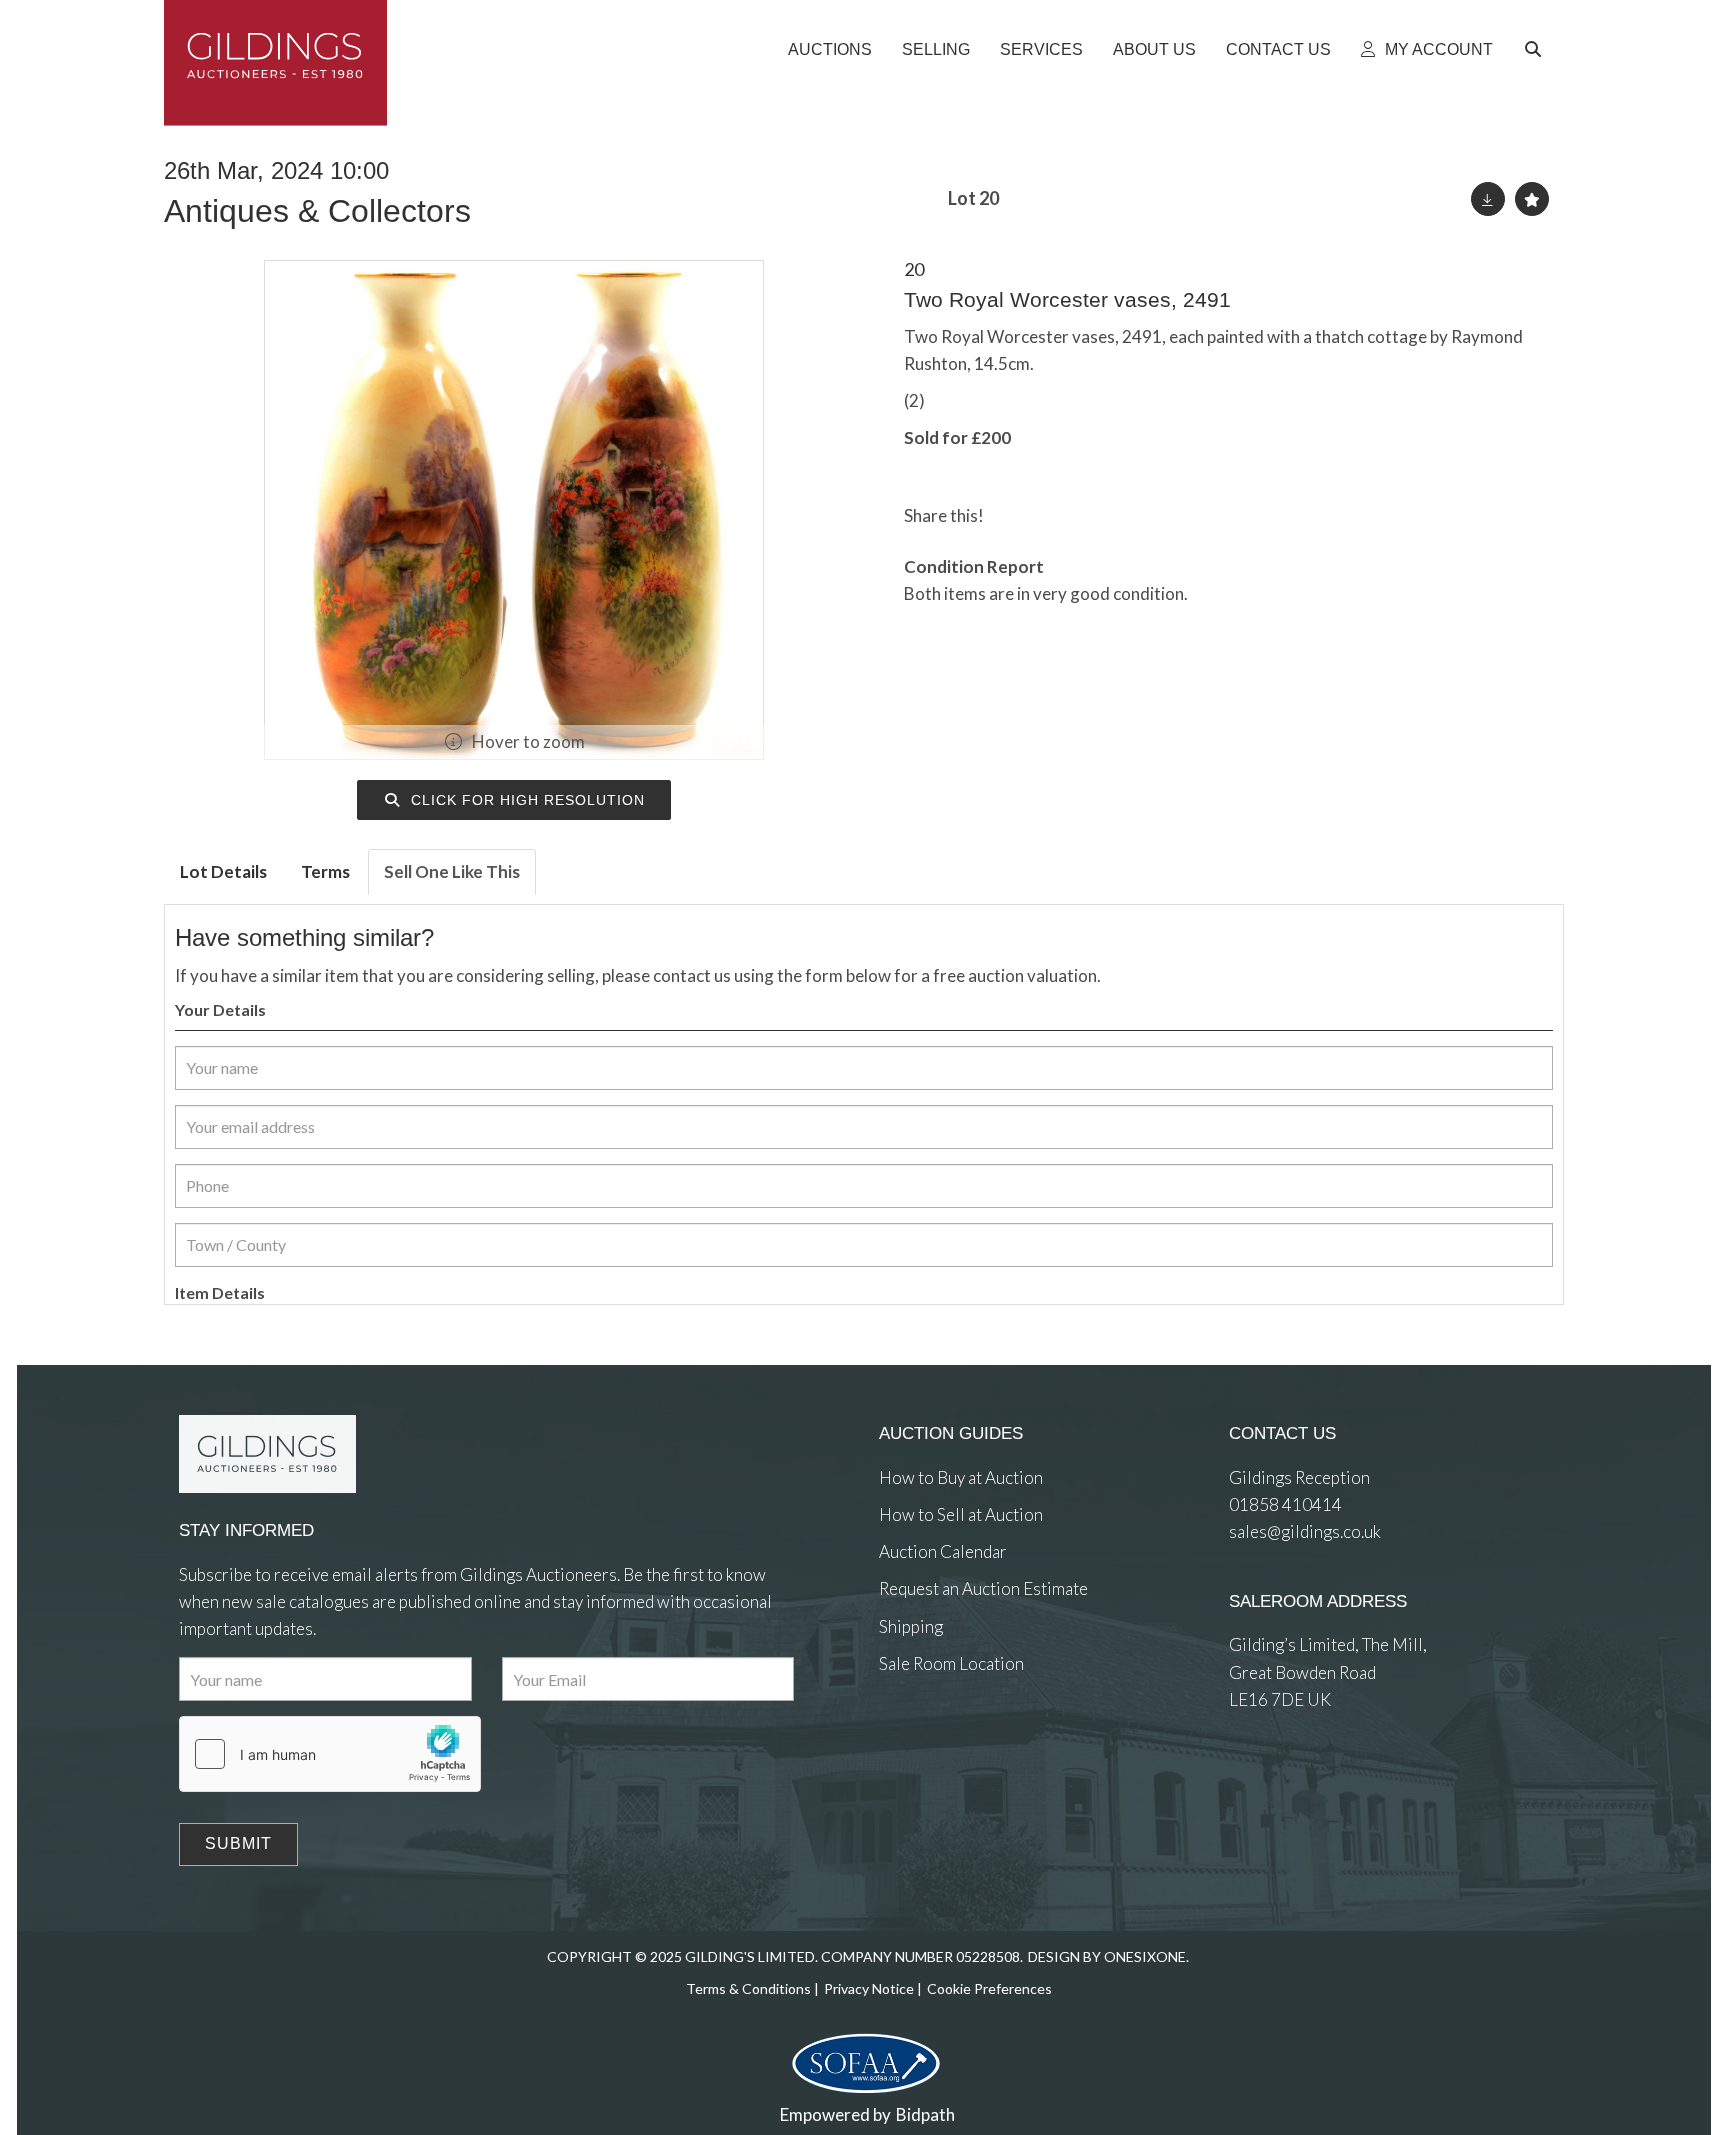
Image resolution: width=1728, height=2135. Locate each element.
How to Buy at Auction (961, 1477)
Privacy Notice (869, 1988)
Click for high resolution (525, 800)
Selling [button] (936, 49)
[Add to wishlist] (1532, 199)
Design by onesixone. (1108, 1956)
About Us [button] (1154, 49)
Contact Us (1278, 49)
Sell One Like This (452, 871)
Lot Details (223, 871)
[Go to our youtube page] (979, 1736)
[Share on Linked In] (1057, 515)
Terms (325, 871)
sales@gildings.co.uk (1305, 1531)
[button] (1536, 50)
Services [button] (1041, 49)
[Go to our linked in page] (939, 1736)
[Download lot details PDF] (1488, 199)
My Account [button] (1437, 49)
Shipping (911, 1626)
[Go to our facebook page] (898, 1736)
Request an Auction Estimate (983, 1588)
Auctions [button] (830, 49)
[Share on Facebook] (1016, 515)
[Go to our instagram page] (1097, 515)
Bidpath (925, 2114)
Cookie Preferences (989, 1988)
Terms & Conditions (748, 1988)
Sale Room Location (951, 1663)
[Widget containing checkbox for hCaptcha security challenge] (330, 1754)
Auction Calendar (943, 1551)
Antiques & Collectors (317, 211)
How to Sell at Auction (961, 1514)
